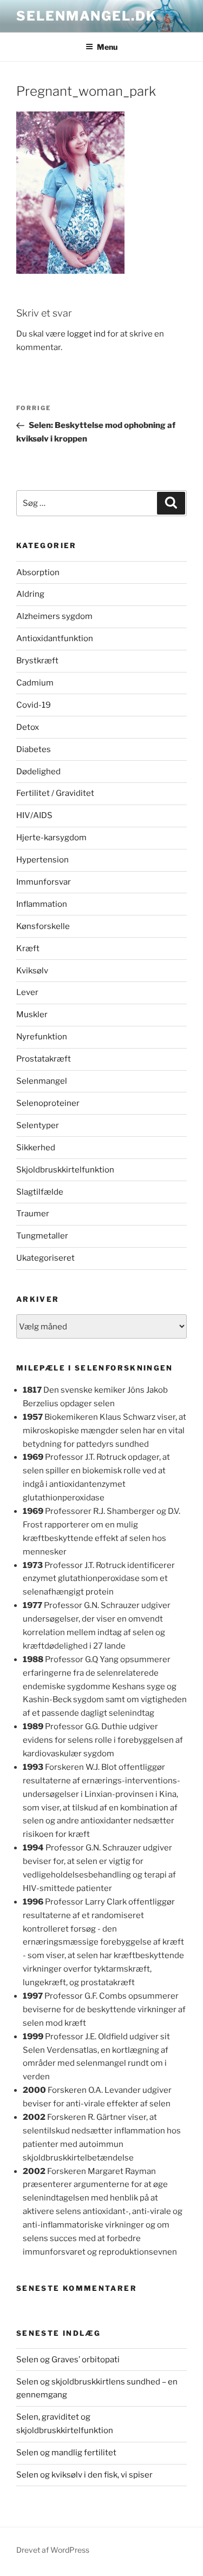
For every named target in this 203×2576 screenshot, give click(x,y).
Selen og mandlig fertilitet (66, 2453)
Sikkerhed (36, 1148)
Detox (28, 727)
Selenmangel (42, 1081)
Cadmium (35, 683)
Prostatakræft (44, 1059)
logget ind (86, 334)
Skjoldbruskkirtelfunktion (65, 1170)
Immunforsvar (44, 882)
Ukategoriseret (45, 1258)
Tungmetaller (42, 1236)
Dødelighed (38, 772)
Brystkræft (37, 661)
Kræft (28, 948)
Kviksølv (32, 971)
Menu (107, 47)
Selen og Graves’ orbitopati (68, 2360)
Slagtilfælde (40, 1192)
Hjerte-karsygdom (51, 838)
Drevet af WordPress (53, 2550)
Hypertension (42, 860)
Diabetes (34, 749)
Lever (27, 992)
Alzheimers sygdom (54, 616)
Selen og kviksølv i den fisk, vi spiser (84, 2475)
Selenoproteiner (48, 1103)
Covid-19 (34, 705)
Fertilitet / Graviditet (55, 793)
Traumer (33, 1214)
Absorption (38, 572)
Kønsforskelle (43, 926)
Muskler (32, 1014)
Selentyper (38, 1125)
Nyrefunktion (42, 1037)
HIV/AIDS (34, 815)
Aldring (30, 594)
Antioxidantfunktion (55, 638)
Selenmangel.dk (87, 16)
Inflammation (42, 904)
